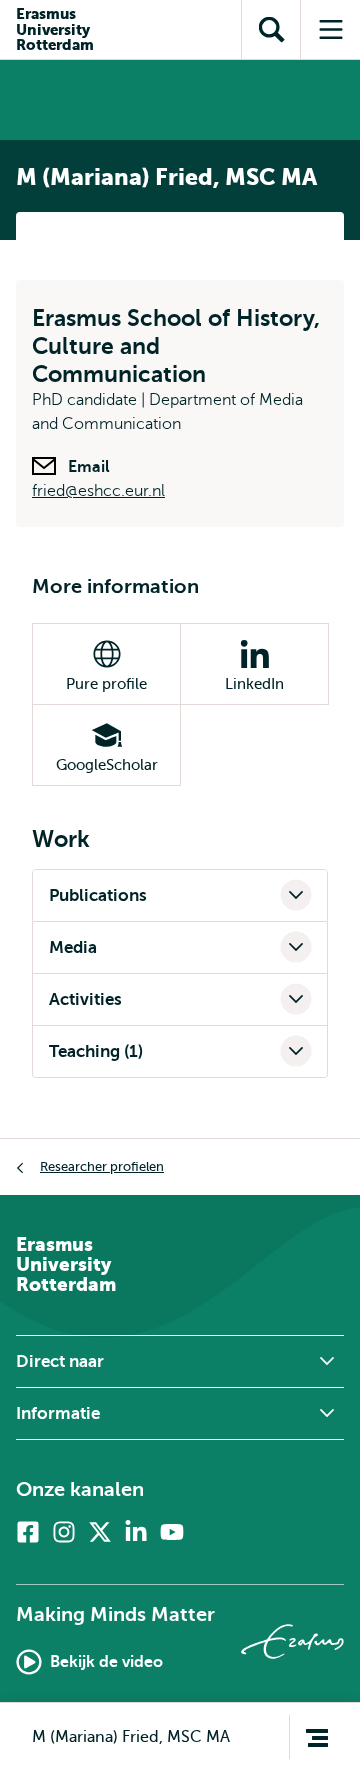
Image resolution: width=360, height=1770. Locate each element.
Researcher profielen (102, 1166)
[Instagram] (64, 1532)
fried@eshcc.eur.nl (98, 491)
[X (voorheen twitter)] (100, 1532)
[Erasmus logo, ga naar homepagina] (292, 1641)
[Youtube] (172, 1532)
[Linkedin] (136, 1532)
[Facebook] (28, 1532)
